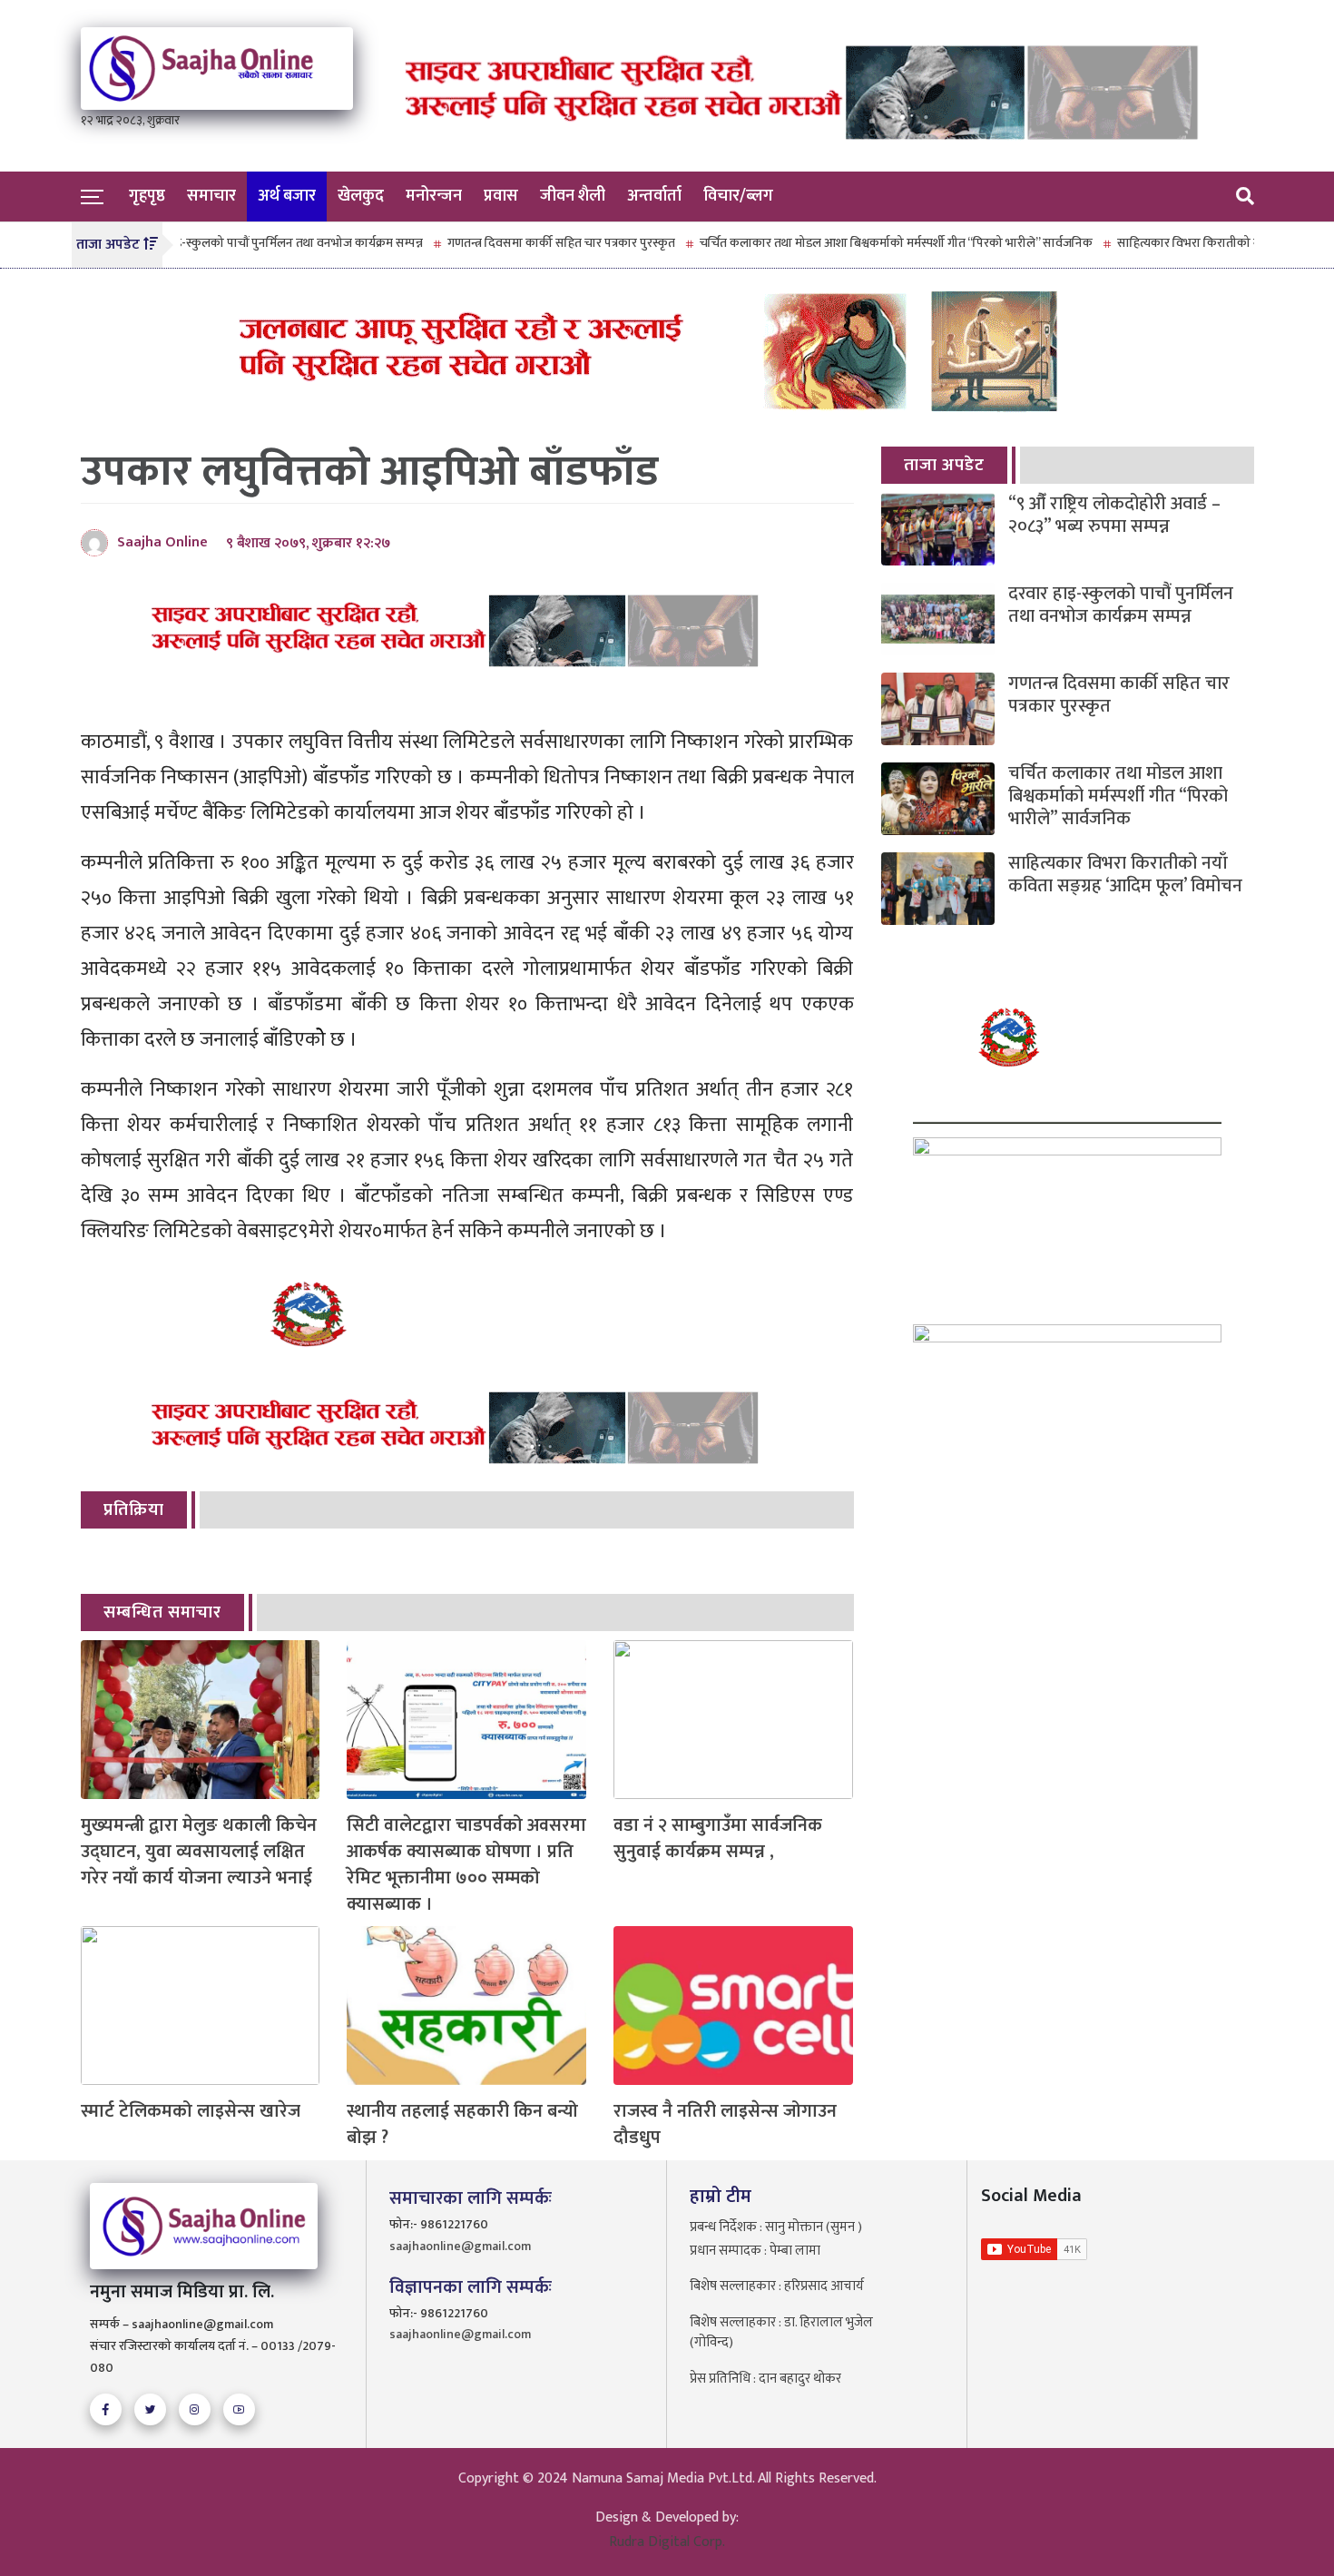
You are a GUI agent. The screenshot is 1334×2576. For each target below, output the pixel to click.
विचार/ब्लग (738, 196)
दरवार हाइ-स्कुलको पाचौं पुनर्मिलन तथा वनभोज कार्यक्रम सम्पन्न (226, 243)
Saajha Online (162, 542)
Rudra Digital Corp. (667, 2542)
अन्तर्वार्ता (654, 196)
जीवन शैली (573, 196)
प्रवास (501, 196)
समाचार (211, 196)
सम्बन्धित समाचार (162, 1612)
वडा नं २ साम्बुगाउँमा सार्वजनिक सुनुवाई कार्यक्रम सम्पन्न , (718, 1839)
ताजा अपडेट (944, 465)
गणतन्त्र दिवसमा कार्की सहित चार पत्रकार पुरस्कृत (509, 243)
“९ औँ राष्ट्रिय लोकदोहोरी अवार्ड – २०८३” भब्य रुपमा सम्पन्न (1114, 516)
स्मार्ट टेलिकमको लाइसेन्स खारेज (191, 2112)
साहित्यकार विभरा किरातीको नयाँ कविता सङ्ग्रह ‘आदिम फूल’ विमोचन (1125, 875)
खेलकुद (361, 196)
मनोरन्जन (434, 196)
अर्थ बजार (287, 196)
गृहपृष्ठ (147, 196)
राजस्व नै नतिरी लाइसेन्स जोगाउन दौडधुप (725, 2125)
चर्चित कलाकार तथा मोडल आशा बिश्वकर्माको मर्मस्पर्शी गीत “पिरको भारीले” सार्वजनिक (844, 243)
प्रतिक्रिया (134, 1510)
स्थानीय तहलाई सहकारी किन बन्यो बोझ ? (462, 2125)
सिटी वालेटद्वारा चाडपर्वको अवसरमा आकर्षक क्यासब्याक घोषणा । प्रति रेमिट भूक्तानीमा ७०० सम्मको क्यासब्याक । (466, 1865)
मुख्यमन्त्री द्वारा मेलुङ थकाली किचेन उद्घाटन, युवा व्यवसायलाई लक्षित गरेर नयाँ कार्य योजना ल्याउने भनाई (199, 1852)
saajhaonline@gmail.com (460, 2246)
